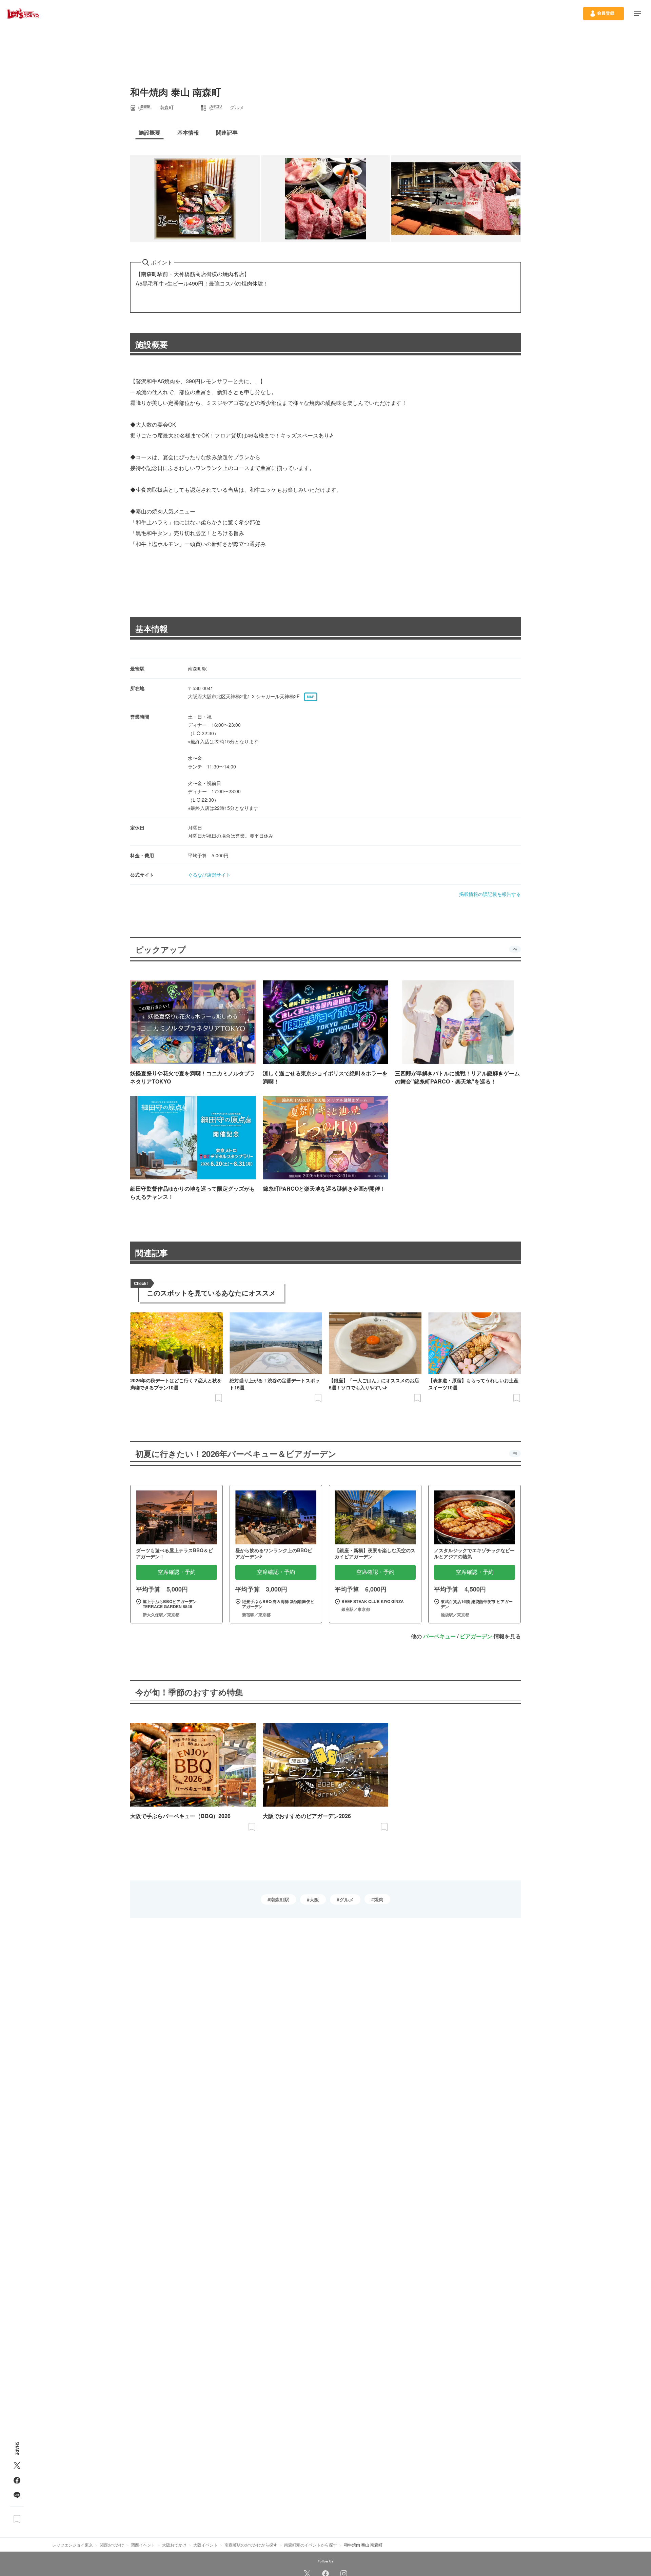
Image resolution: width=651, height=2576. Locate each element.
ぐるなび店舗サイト (209, 875)
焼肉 (379, 1899)
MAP (311, 697)
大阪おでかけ (174, 2545)
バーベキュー (439, 1636)
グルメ (347, 1899)
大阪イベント (205, 2545)
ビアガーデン (476, 1636)
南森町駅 (280, 1899)
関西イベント (143, 2545)
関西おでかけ (112, 2545)
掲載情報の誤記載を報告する (490, 894)
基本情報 (152, 628)
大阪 (314, 1899)
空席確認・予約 (177, 1572)
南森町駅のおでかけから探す (251, 2545)
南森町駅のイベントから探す (311, 2545)
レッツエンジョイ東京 (73, 2545)
